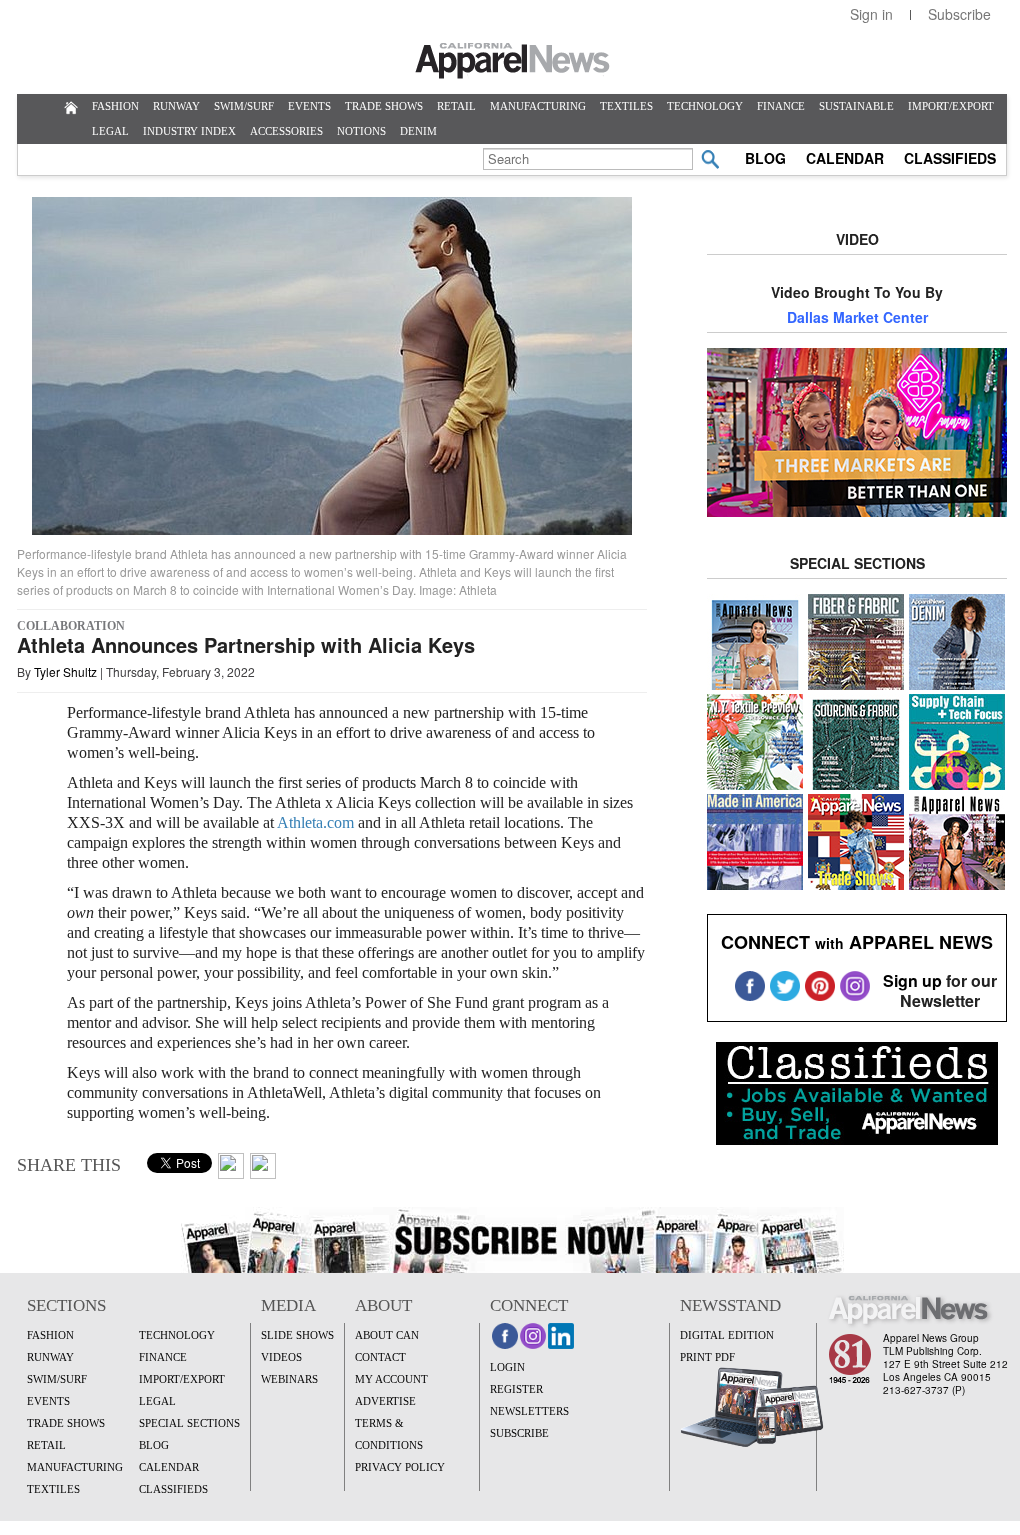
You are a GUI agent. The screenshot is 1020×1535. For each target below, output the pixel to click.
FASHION (115, 106)
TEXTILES (626, 106)
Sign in (871, 14)
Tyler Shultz (65, 671)
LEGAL (110, 131)
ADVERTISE (385, 1401)
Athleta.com (315, 822)
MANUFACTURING (538, 106)
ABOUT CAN (387, 1335)
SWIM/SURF (244, 106)
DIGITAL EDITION (727, 1335)
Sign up (912, 980)
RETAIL (456, 106)
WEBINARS (289, 1379)
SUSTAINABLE (856, 106)
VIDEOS (281, 1357)
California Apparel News (512, 61)
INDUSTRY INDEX (189, 131)
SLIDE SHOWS (297, 1335)
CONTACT (380, 1357)
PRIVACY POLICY (400, 1467)
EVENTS (309, 106)
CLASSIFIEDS (950, 158)
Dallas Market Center (857, 317)
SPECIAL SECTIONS (189, 1423)
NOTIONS (361, 131)
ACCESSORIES (286, 131)
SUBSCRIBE (519, 1433)
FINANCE (781, 106)
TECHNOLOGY (705, 106)
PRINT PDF (707, 1357)
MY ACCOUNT (391, 1379)
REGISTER (516, 1389)
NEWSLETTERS (529, 1411)
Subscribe (959, 14)
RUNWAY (176, 106)
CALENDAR (845, 158)
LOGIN (507, 1367)
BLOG (765, 158)
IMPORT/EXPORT (951, 106)
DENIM (418, 131)
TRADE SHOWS (384, 106)
